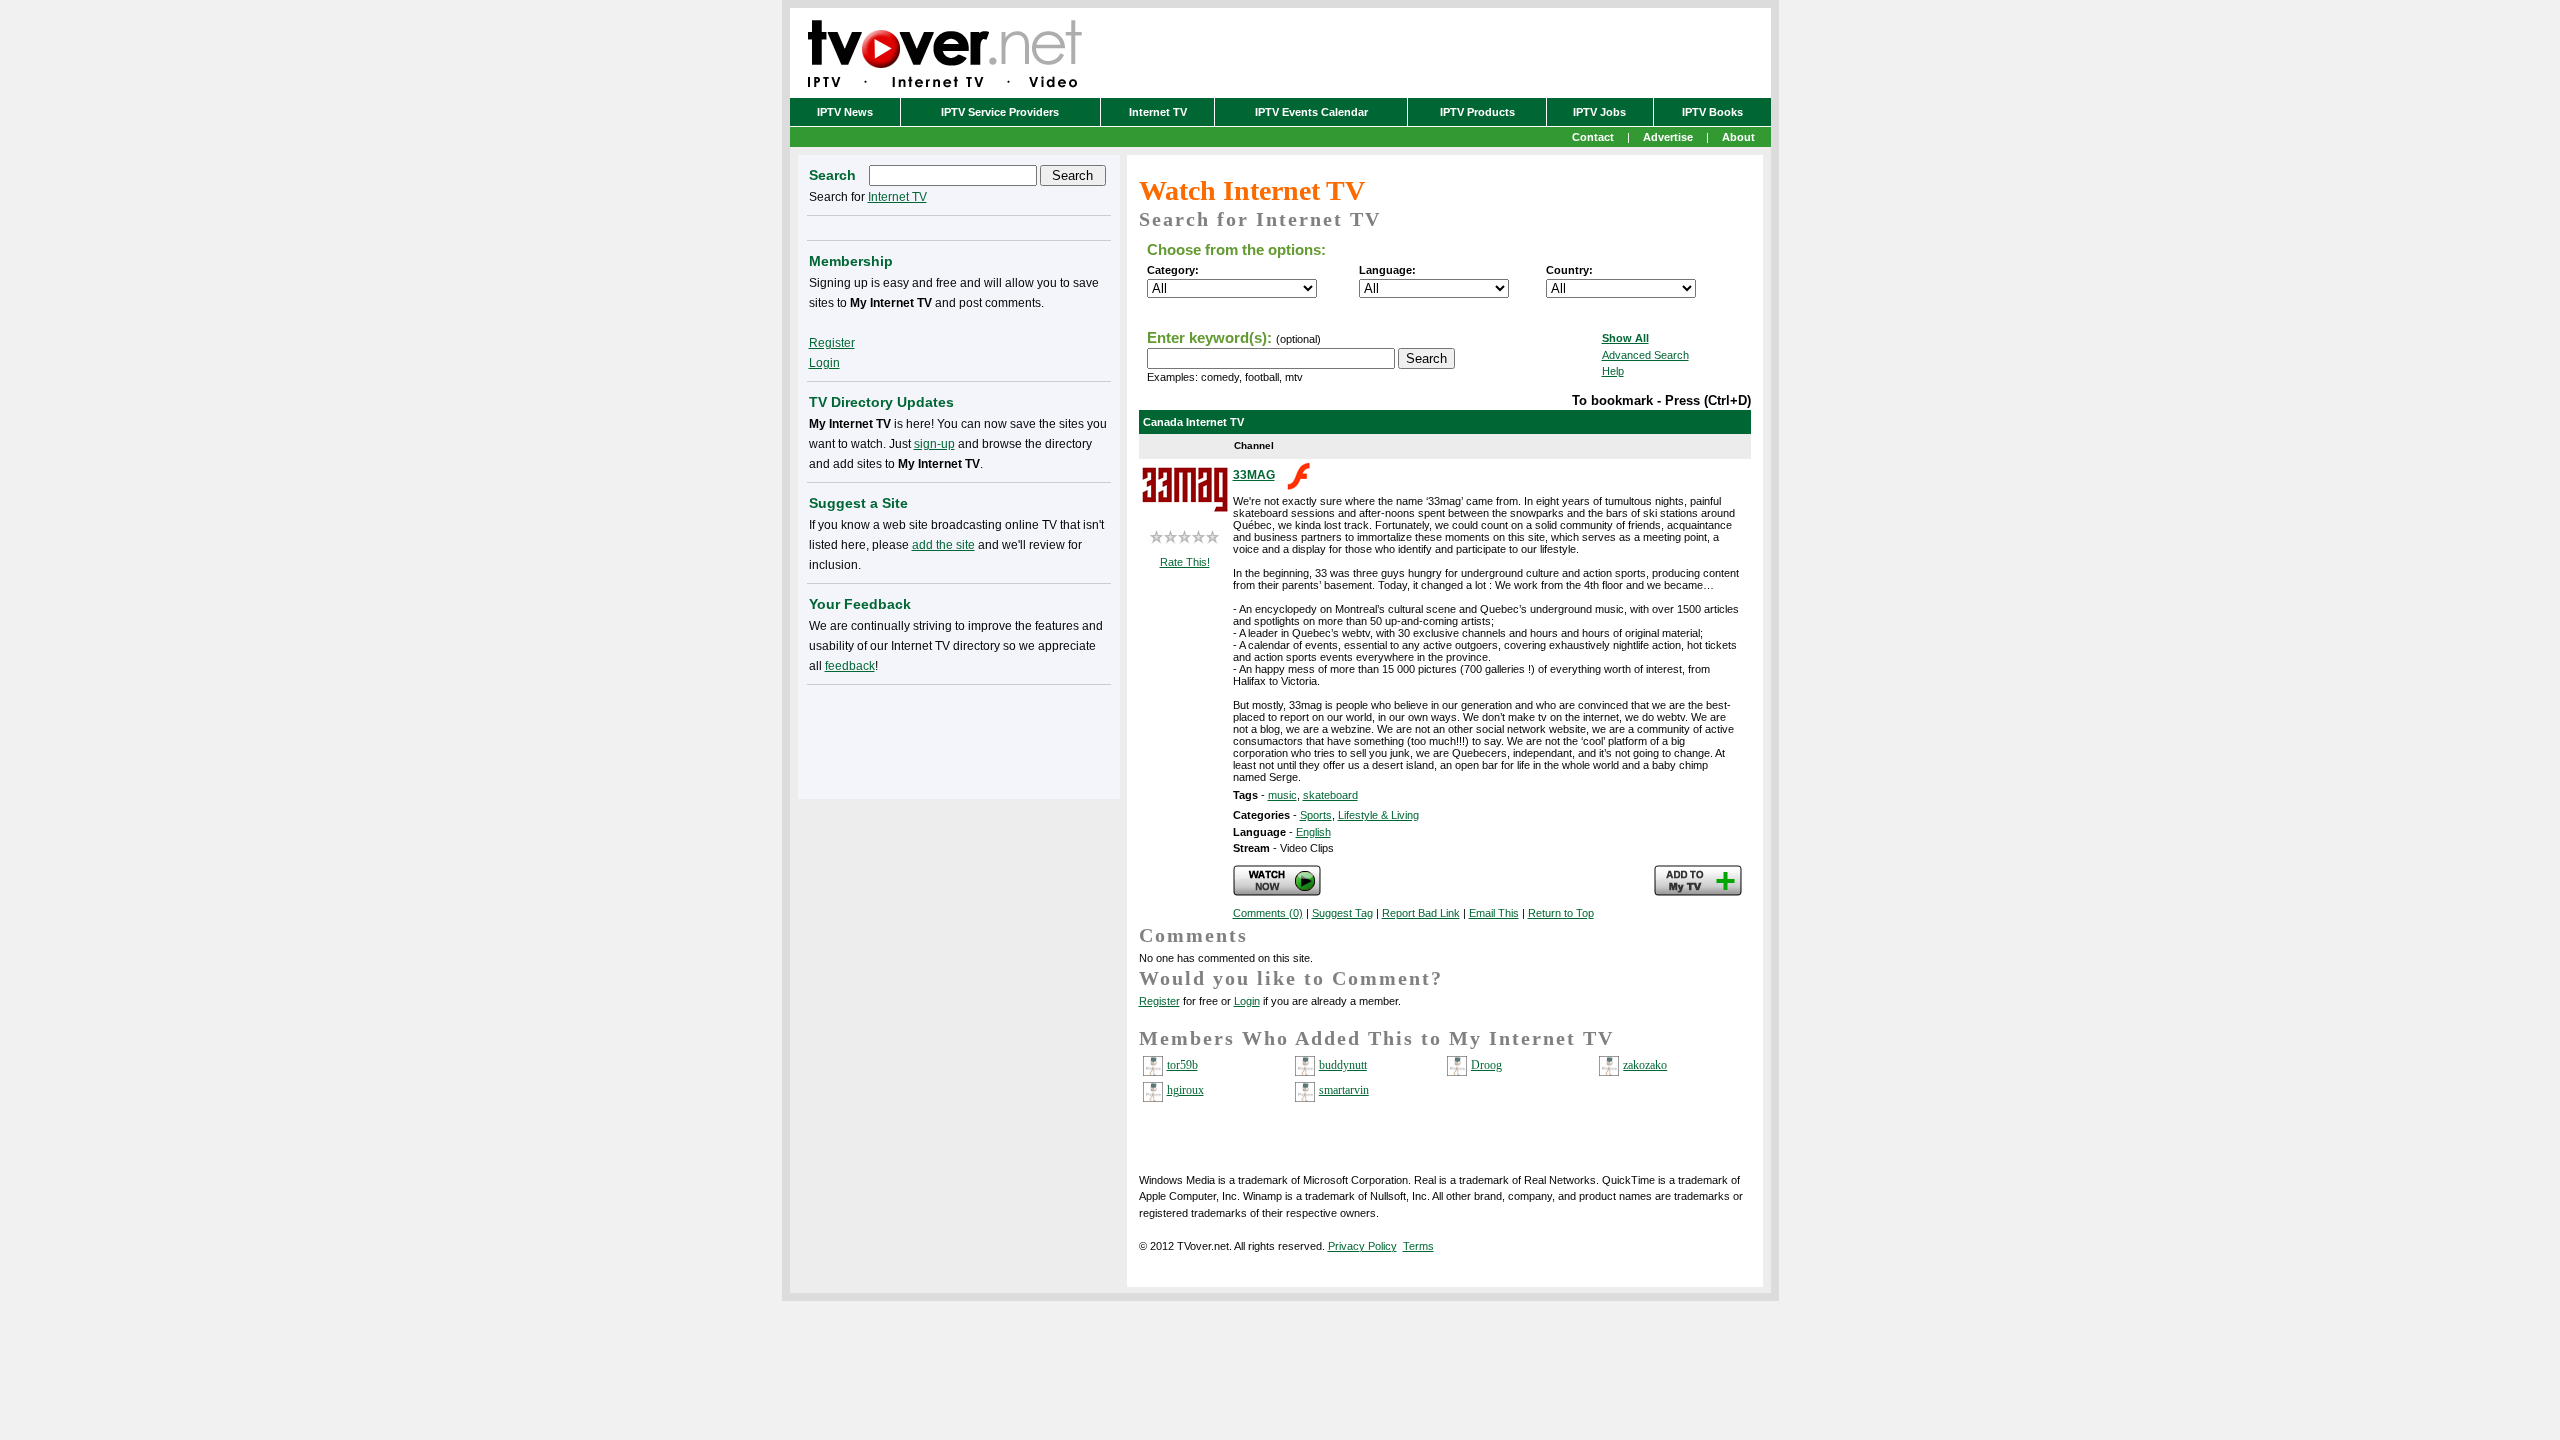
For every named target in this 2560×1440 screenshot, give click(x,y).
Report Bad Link (1421, 913)
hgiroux (1185, 1090)
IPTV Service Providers (1000, 112)
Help (1613, 371)
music (1282, 795)
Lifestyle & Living (1378, 815)
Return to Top (1561, 913)
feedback (850, 666)
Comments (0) (1268, 913)
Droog (1486, 1065)
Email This (1494, 913)
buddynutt (1343, 1065)
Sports (1316, 815)
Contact (1593, 137)
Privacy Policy (1362, 1246)
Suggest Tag (1342, 913)
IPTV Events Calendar (1311, 112)
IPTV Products (1477, 112)
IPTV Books (1712, 112)
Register (1159, 1001)
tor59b (1182, 1065)
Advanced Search (1645, 355)
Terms (1418, 1246)
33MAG (1254, 475)
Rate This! (1185, 562)
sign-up (934, 444)
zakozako (1645, 1065)
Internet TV (1158, 112)
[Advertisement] (959, 738)
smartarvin (1344, 1090)
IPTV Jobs (1599, 112)
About (1738, 137)
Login (1247, 1001)
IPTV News (845, 112)
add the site (943, 545)
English (1313, 832)
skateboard (1330, 795)
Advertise (1668, 137)
